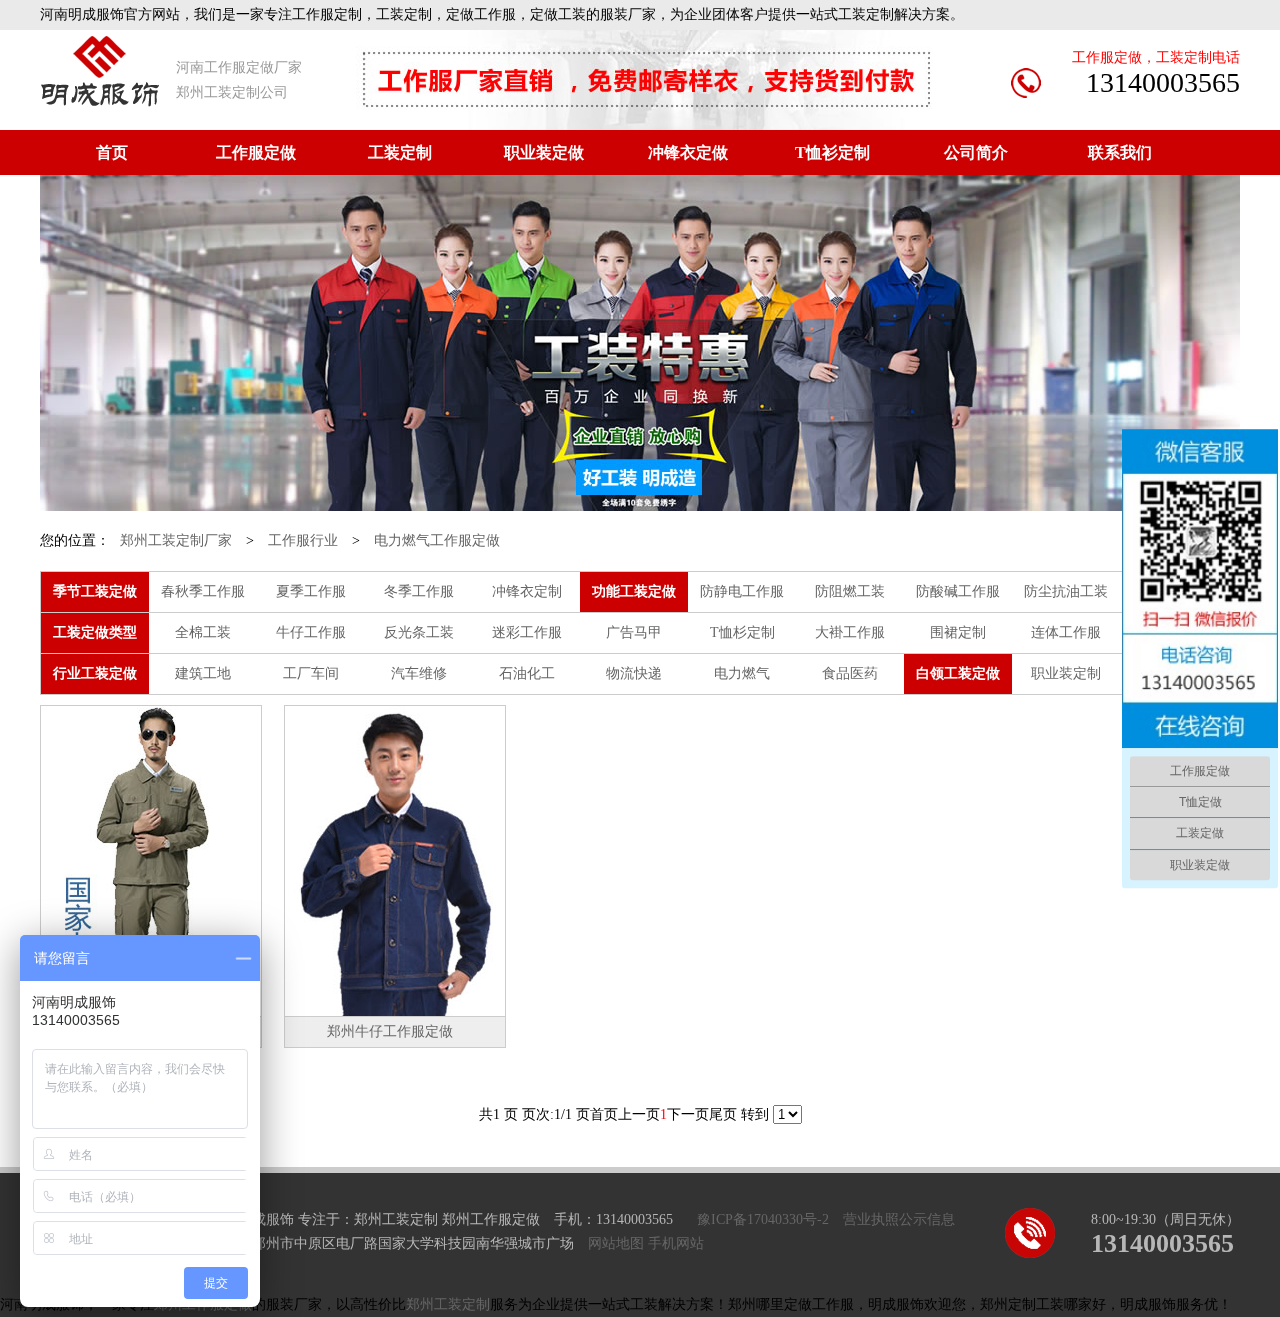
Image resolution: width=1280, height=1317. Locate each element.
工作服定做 (256, 152)
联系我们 (1120, 152)
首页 (112, 152)
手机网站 (676, 1243)
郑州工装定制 (448, 1304)
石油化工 (527, 673)
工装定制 (400, 152)
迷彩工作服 (527, 632)
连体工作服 (1066, 632)
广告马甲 (634, 632)
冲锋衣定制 (527, 591)
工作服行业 (303, 540)
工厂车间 (311, 673)
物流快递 (634, 673)
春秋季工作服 (203, 591)
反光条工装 (419, 632)
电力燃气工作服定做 (437, 540)
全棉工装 (203, 632)
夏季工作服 (311, 591)
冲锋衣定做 (688, 152)
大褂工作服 (850, 632)
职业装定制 (1066, 673)
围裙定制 (958, 632)
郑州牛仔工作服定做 (390, 1031)
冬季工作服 (419, 591)
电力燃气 (742, 673)
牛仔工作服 (311, 632)
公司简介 (976, 152)
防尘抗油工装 (1066, 591)
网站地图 (616, 1243)
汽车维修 (419, 673)
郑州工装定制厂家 (176, 540)
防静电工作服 (742, 591)
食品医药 (850, 673)
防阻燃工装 (850, 591)
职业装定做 (544, 152)
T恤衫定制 (832, 152)
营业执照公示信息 (899, 1219)
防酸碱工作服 (958, 591)
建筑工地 (203, 673)
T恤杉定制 (742, 632)
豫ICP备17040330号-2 (763, 1219)
